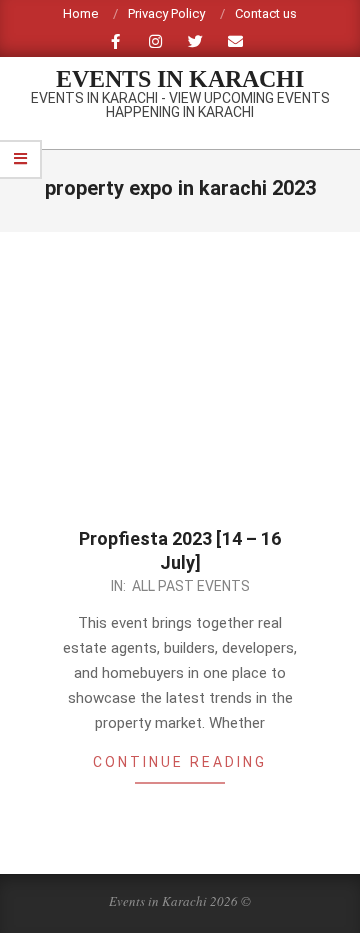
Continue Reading (180, 762)
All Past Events (191, 586)
